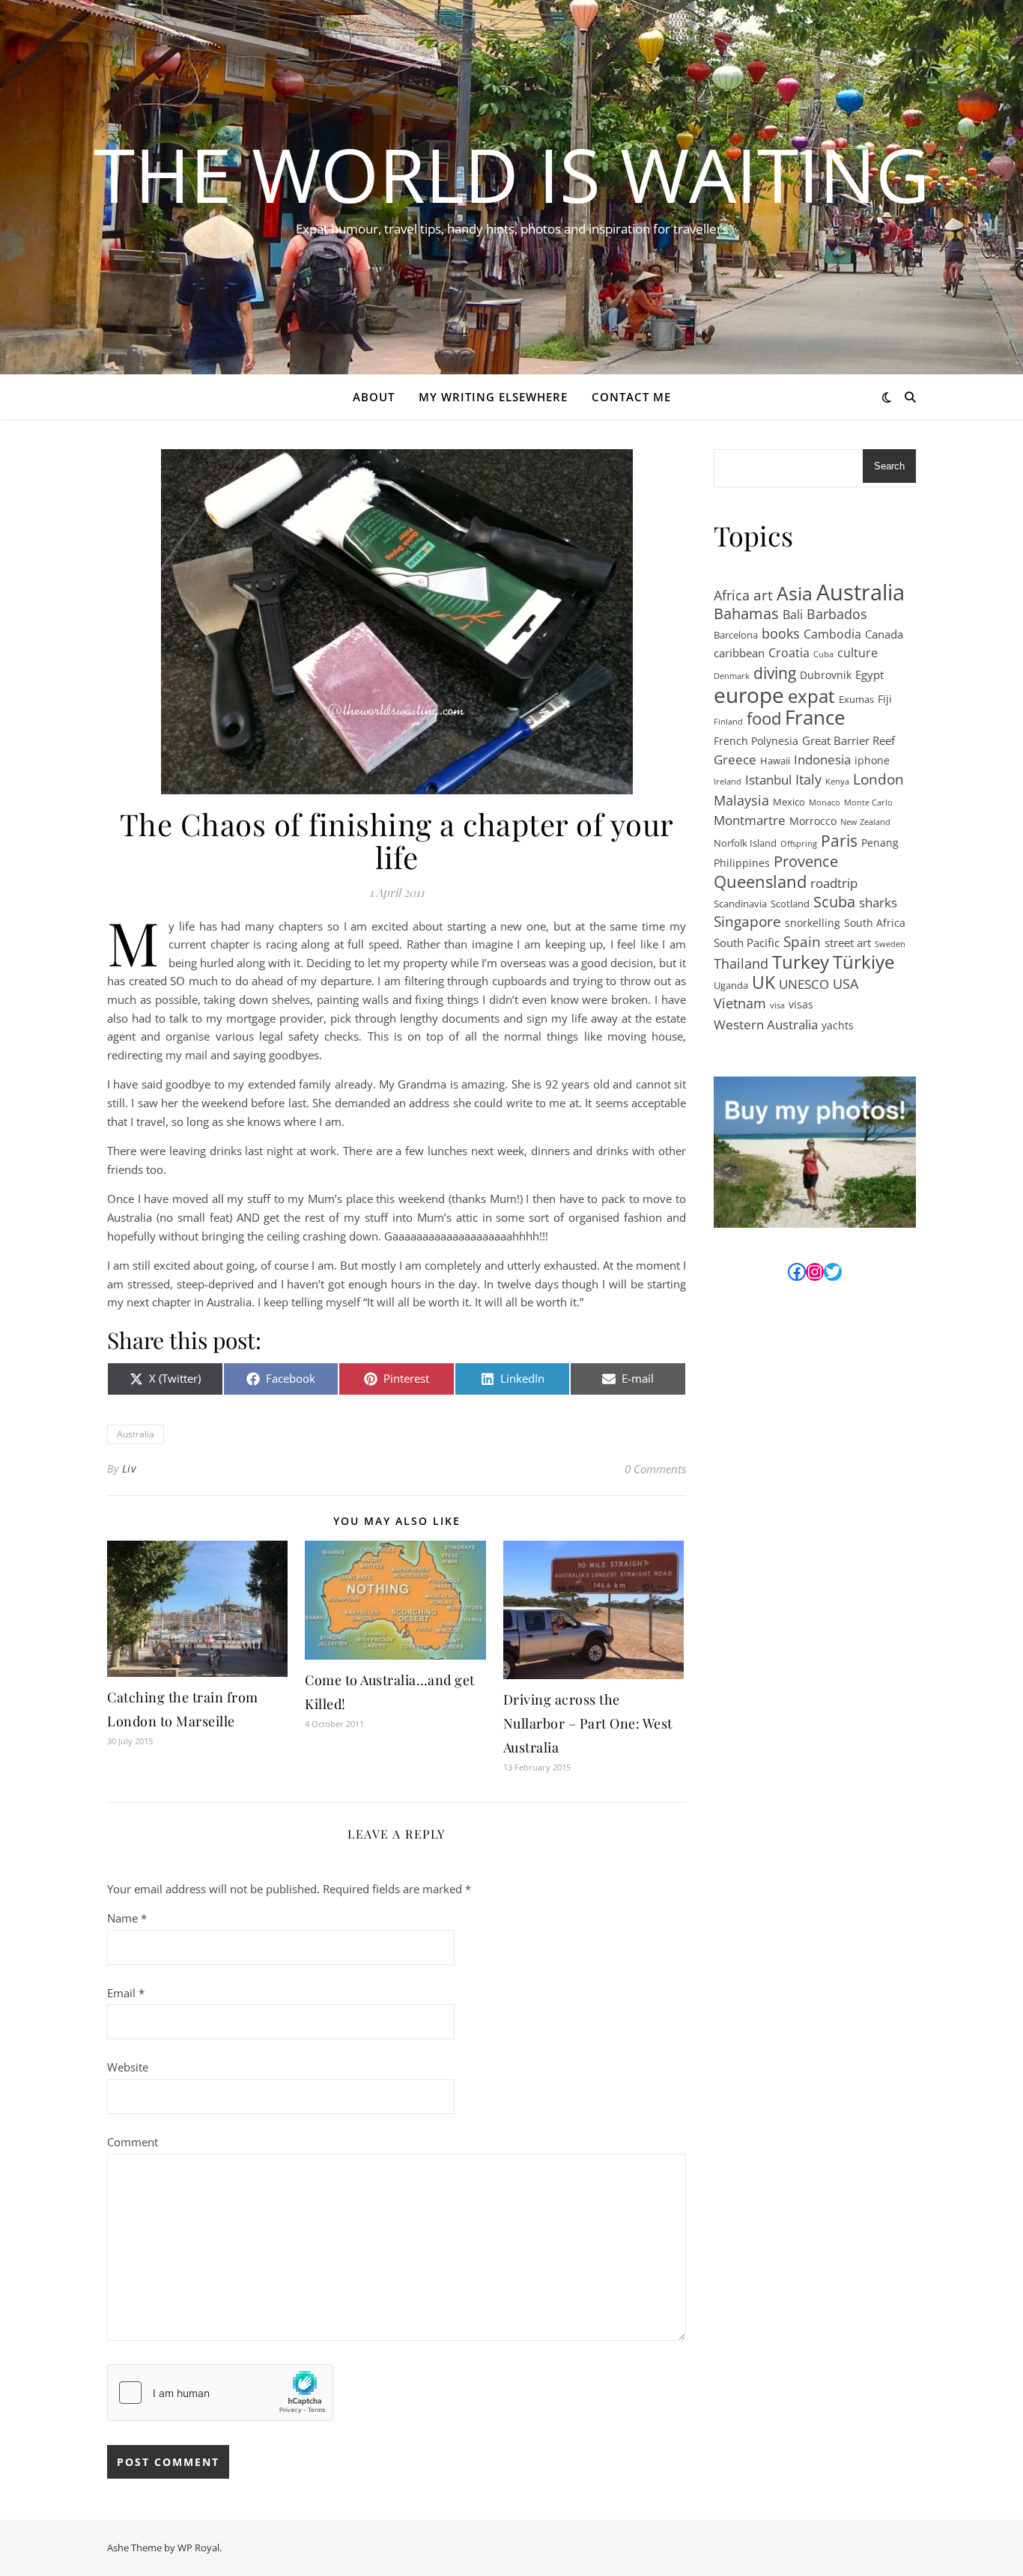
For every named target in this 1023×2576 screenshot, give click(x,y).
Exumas (856, 699)
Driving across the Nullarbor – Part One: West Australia (588, 1723)
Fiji (885, 699)
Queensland (760, 882)
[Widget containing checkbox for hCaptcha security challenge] (220, 2393)
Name (127, 1918)
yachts (838, 1025)
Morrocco (813, 821)
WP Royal (198, 2548)
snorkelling (813, 923)
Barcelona (736, 635)
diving (775, 673)
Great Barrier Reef (849, 740)
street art (848, 943)
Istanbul (768, 779)
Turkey (801, 962)
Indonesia (822, 759)
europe (749, 695)
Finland (728, 722)
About (374, 397)
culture (857, 653)
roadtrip (834, 883)
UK (764, 983)
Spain (802, 942)
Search (889, 466)
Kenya (837, 782)
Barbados (837, 614)
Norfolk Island (745, 843)
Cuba (823, 654)
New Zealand (865, 822)
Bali (793, 615)
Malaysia (741, 800)
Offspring (799, 844)
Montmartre (750, 820)
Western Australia (766, 1024)
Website (128, 2067)
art (763, 596)
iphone (872, 760)
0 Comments (655, 1469)
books (781, 633)
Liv (129, 1468)
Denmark (732, 676)
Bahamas (746, 614)
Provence (806, 862)
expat (811, 697)
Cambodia (832, 634)
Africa (732, 595)
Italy (808, 779)
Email (126, 1993)
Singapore (747, 922)
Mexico (789, 802)
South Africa (875, 923)
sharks (878, 902)
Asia (795, 593)
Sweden (890, 944)
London (878, 780)
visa (777, 1005)
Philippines (742, 863)
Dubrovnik (826, 675)
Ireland (728, 782)
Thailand (741, 963)
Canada (884, 634)
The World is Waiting (512, 174)
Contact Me (631, 397)
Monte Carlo (868, 803)
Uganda (731, 985)
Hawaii (775, 761)
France (815, 718)
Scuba (834, 902)
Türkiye (863, 962)
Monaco (825, 803)
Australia (136, 1434)
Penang (880, 843)
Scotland (790, 904)
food (764, 719)
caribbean (739, 653)
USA (846, 984)
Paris (839, 841)
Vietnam (740, 1003)
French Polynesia (756, 741)
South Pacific (747, 943)
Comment (133, 2142)
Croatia (789, 653)
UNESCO (804, 984)
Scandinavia (740, 904)
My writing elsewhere (493, 397)
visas (801, 1004)
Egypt (869, 675)
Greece (735, 759)
